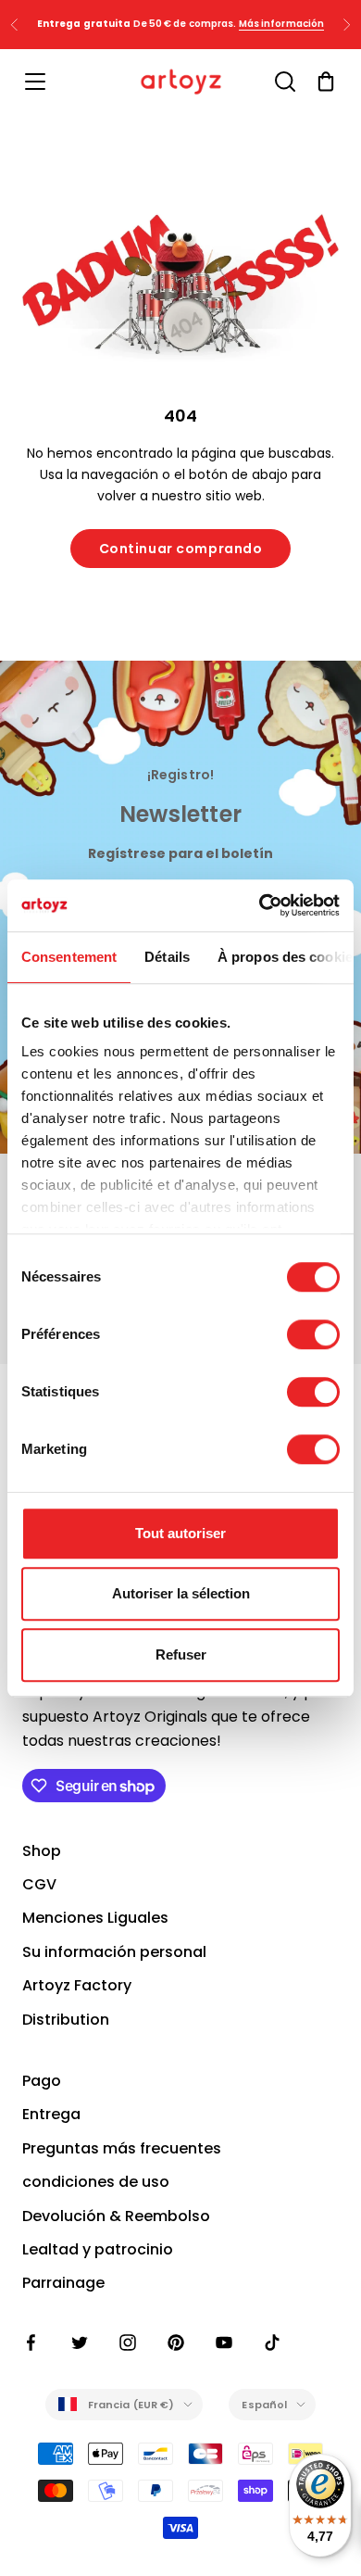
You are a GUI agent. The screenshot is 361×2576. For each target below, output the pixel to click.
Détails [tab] (167, 957)
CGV (39, 1884)
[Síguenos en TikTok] (272, 2342)
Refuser (181, 1654)
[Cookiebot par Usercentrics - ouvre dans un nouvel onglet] (260, 905)
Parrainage (63, 2283)
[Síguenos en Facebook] (31, 2342)
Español (264, 2405)
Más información (282, 24)
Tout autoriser (180, 1533)
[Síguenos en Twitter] (80, 2342)
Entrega (51, 2114)
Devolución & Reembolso (116, 2216)
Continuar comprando (181, 549)
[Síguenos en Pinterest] (176, 2342)
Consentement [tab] (69, 957)
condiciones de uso (96, 2182)
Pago (42, 2081)
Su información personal (114, 1952)
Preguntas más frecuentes (122, 2148)
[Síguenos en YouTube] (224, 2342)
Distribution (66, 2020)
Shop (42, 1851)
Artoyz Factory (77, 1985)
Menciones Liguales (95, 1918)
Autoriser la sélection (181, 1593)
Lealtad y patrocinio (98, 2249)
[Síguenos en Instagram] (128, 2342)
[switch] (313, 1334)
